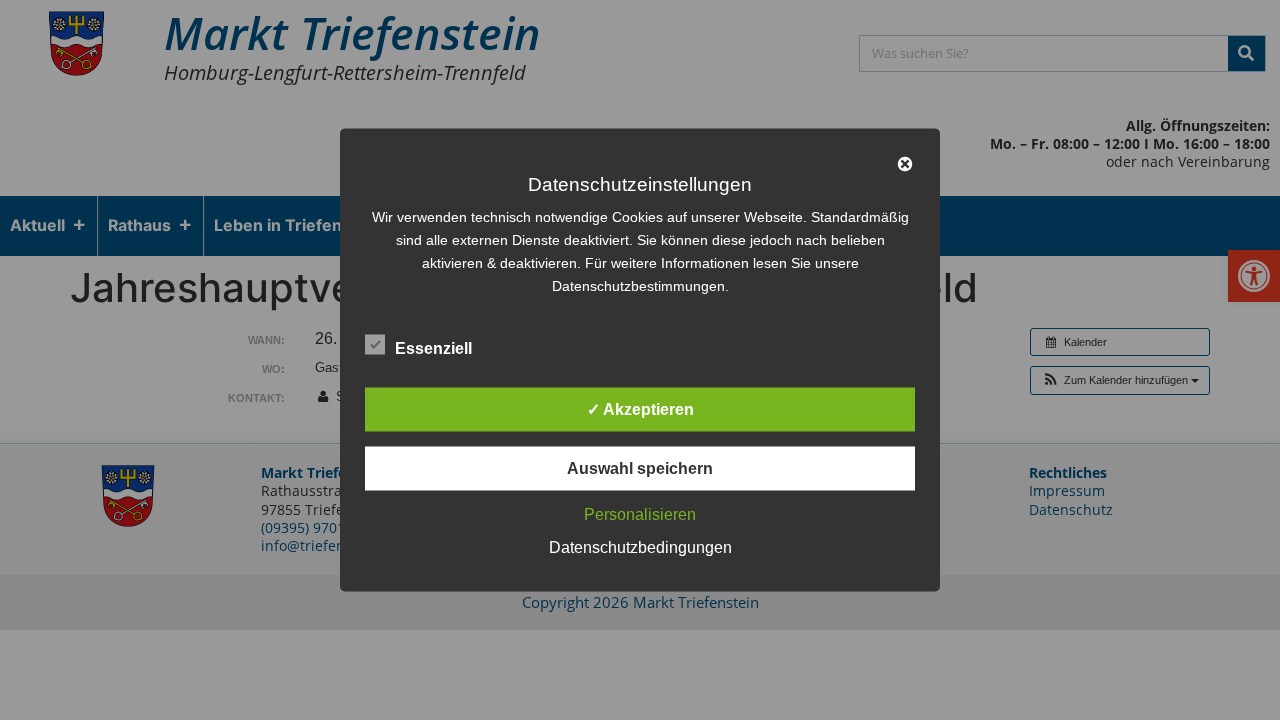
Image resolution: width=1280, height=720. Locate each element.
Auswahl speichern (640, 468)
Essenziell (433, 348)
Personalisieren (640, 514)
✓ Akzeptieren (640, 409)
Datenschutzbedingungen (640, 547)
